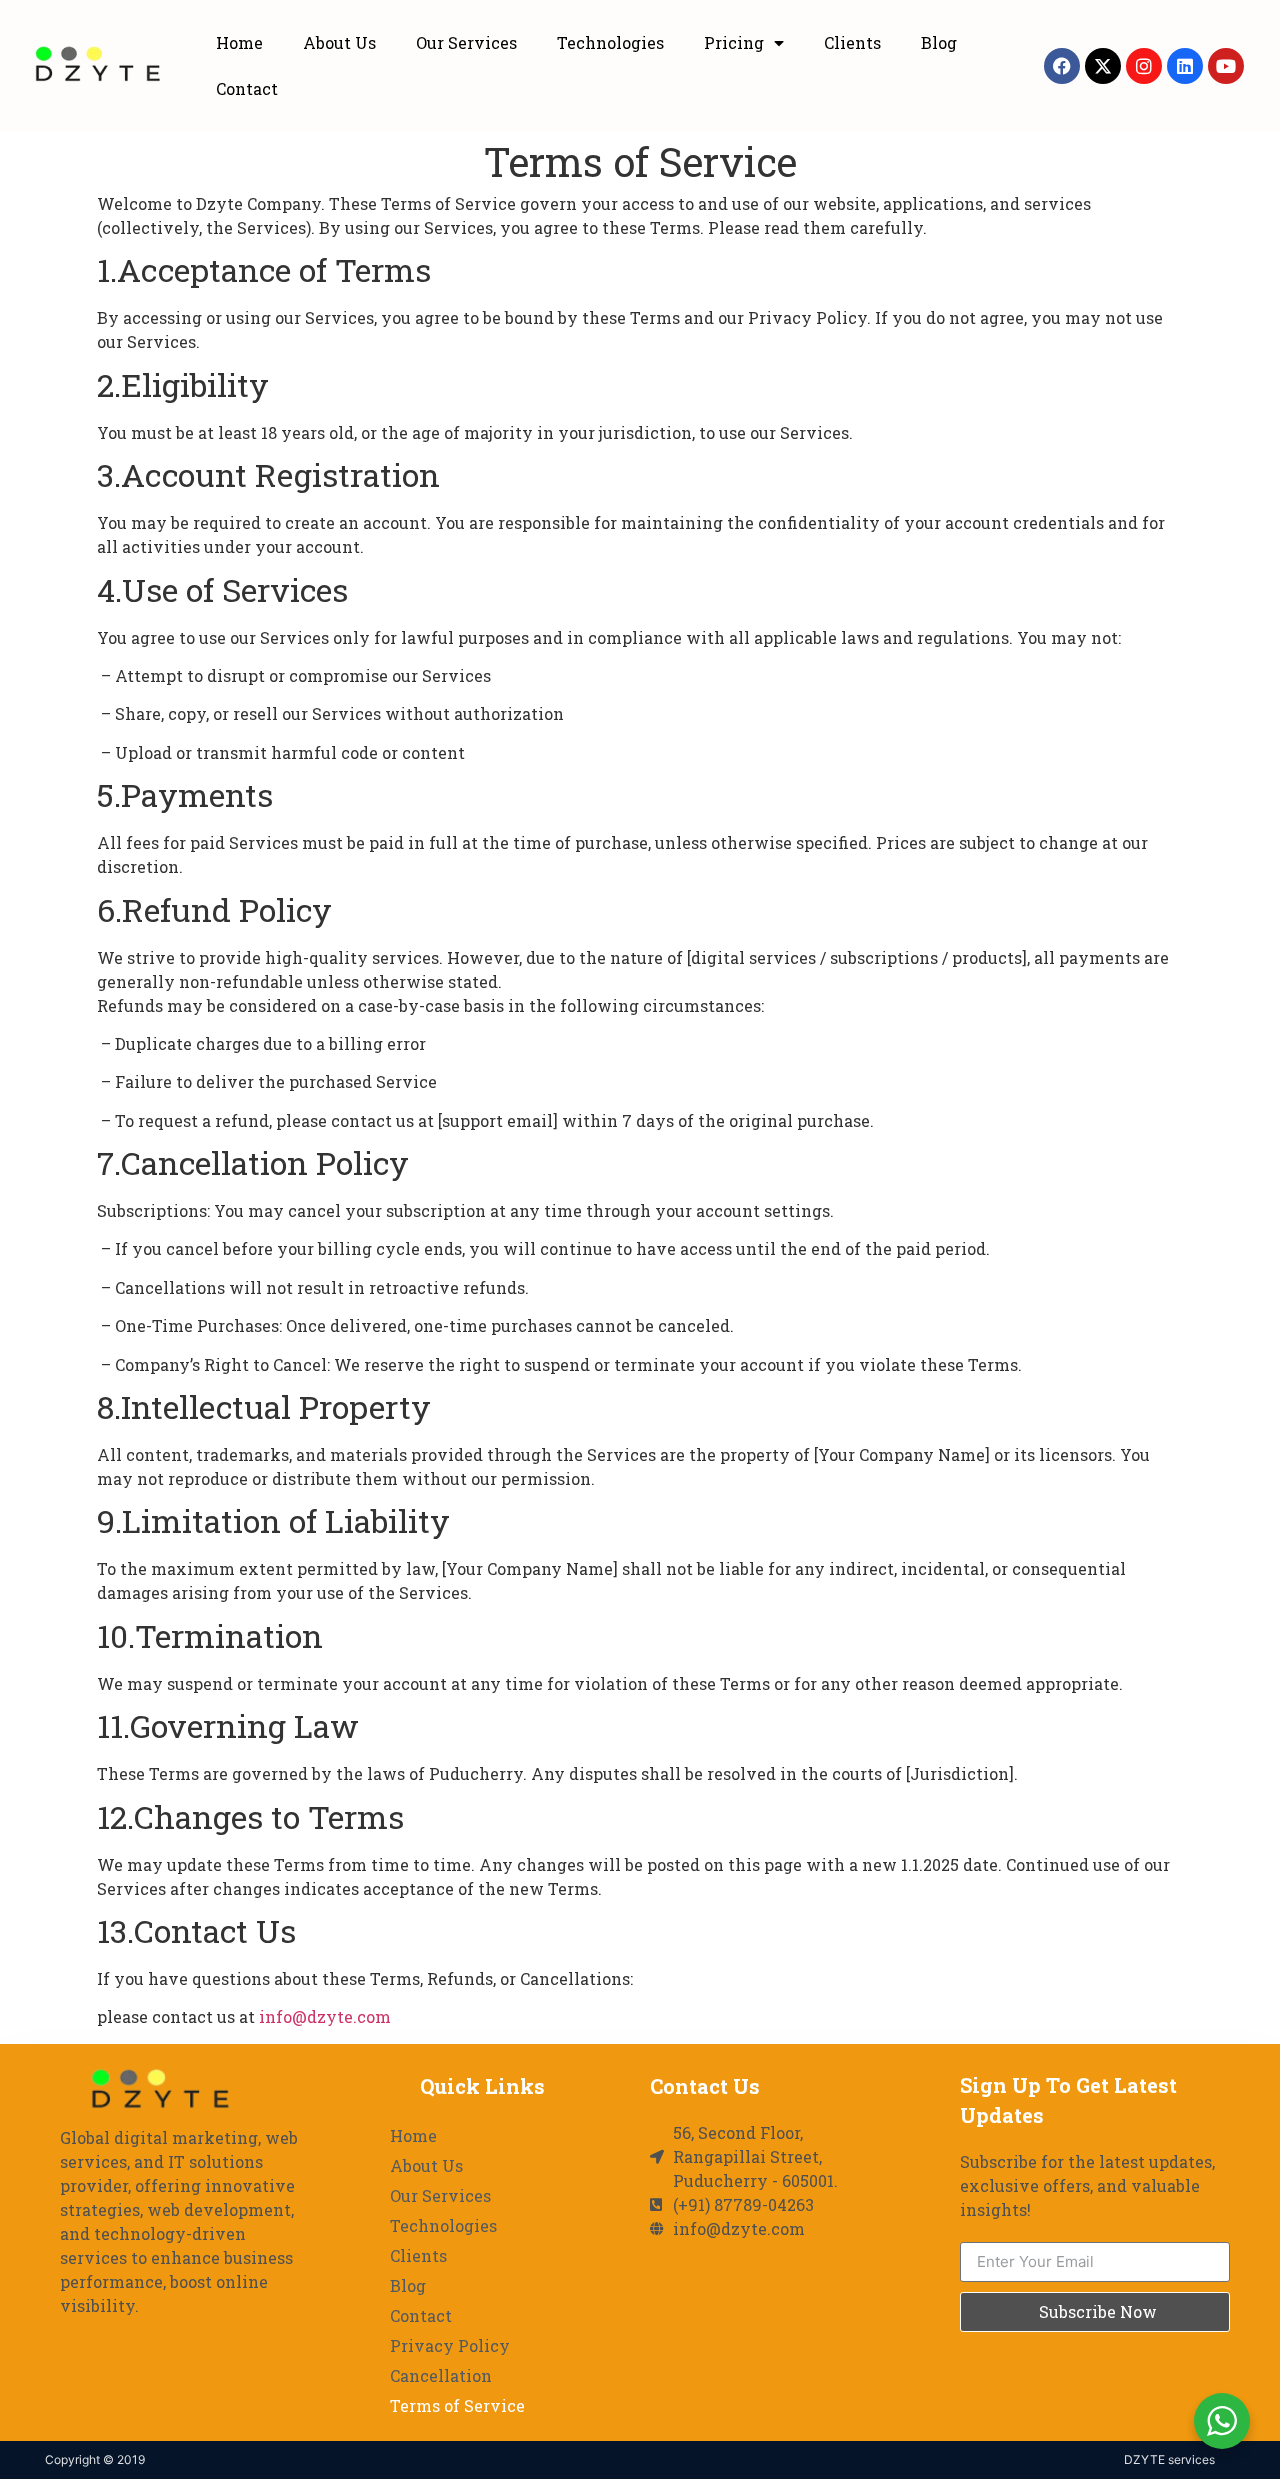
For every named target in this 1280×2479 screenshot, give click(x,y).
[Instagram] (1144, 66)
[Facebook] (1062, 66)
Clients (852, 42)
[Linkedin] (1185, 66)
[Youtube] (1226, 66)
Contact (247, 88)
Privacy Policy (450, 2345)
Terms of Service (457, 2405)
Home (239, 42)
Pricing (734, 42)
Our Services (466, 42)
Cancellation (441, 2375)
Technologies (610, 42)
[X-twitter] (1103, 66)
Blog (939, 42)
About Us (339, 42)
